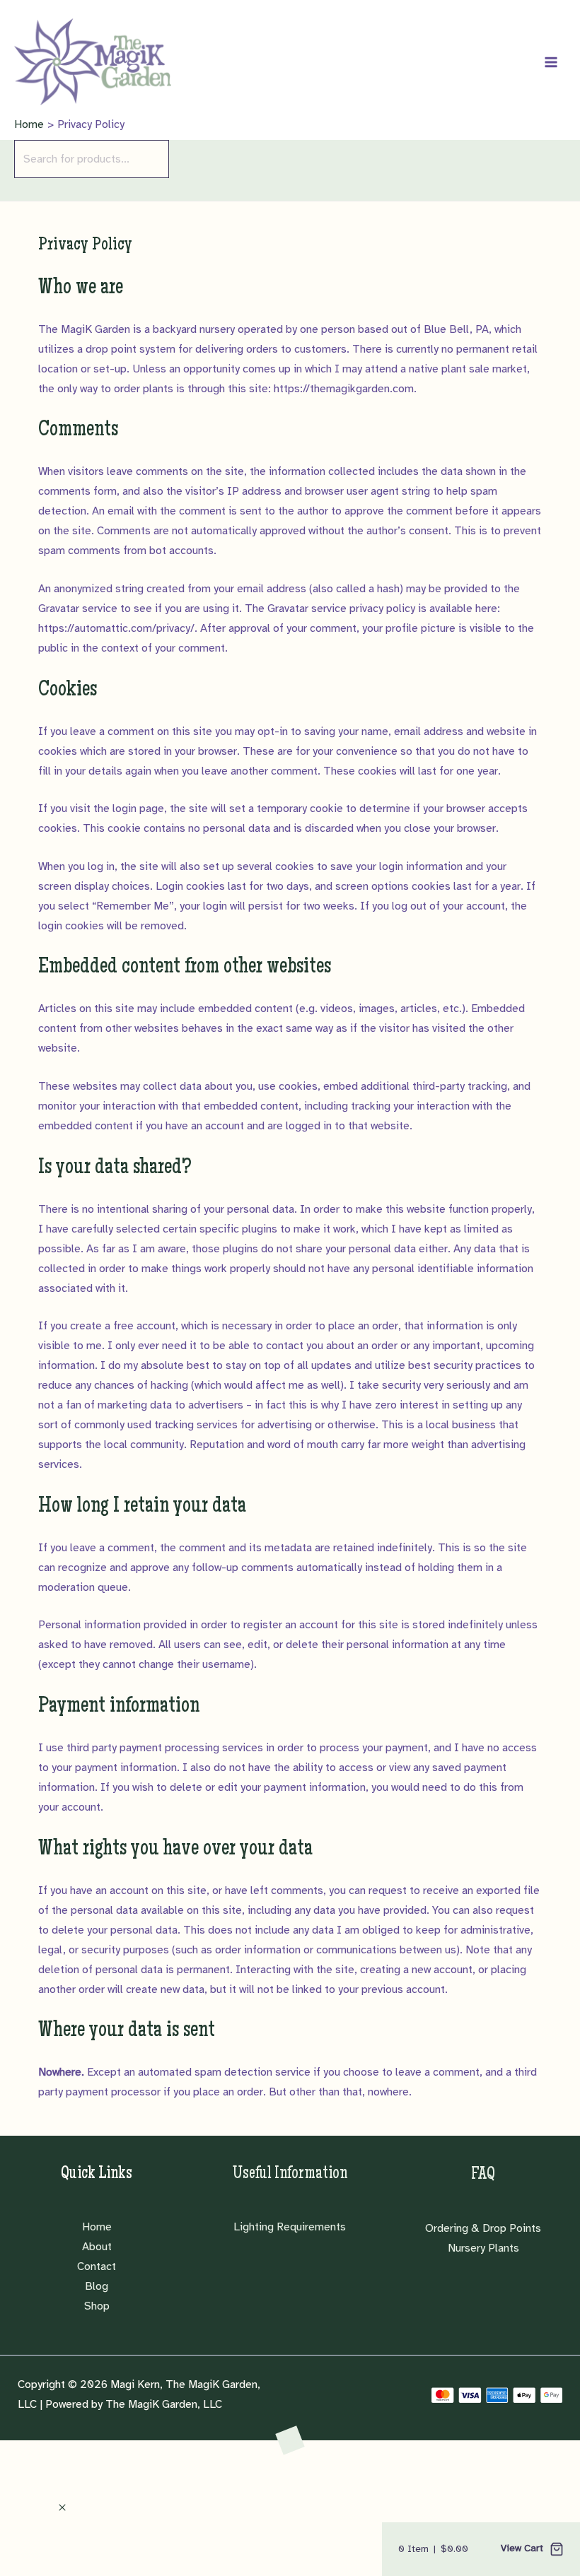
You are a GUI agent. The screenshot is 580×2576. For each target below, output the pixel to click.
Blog (97, 2286)
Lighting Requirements (290, 2227)
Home (97, 2227)
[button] (62, 2508)
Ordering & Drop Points (483, 2228)
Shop (97, 2306)
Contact (97, 2266)
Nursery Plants (483, 2248)
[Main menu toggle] (551, 61)
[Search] (18, 189)
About (97, 2247)
